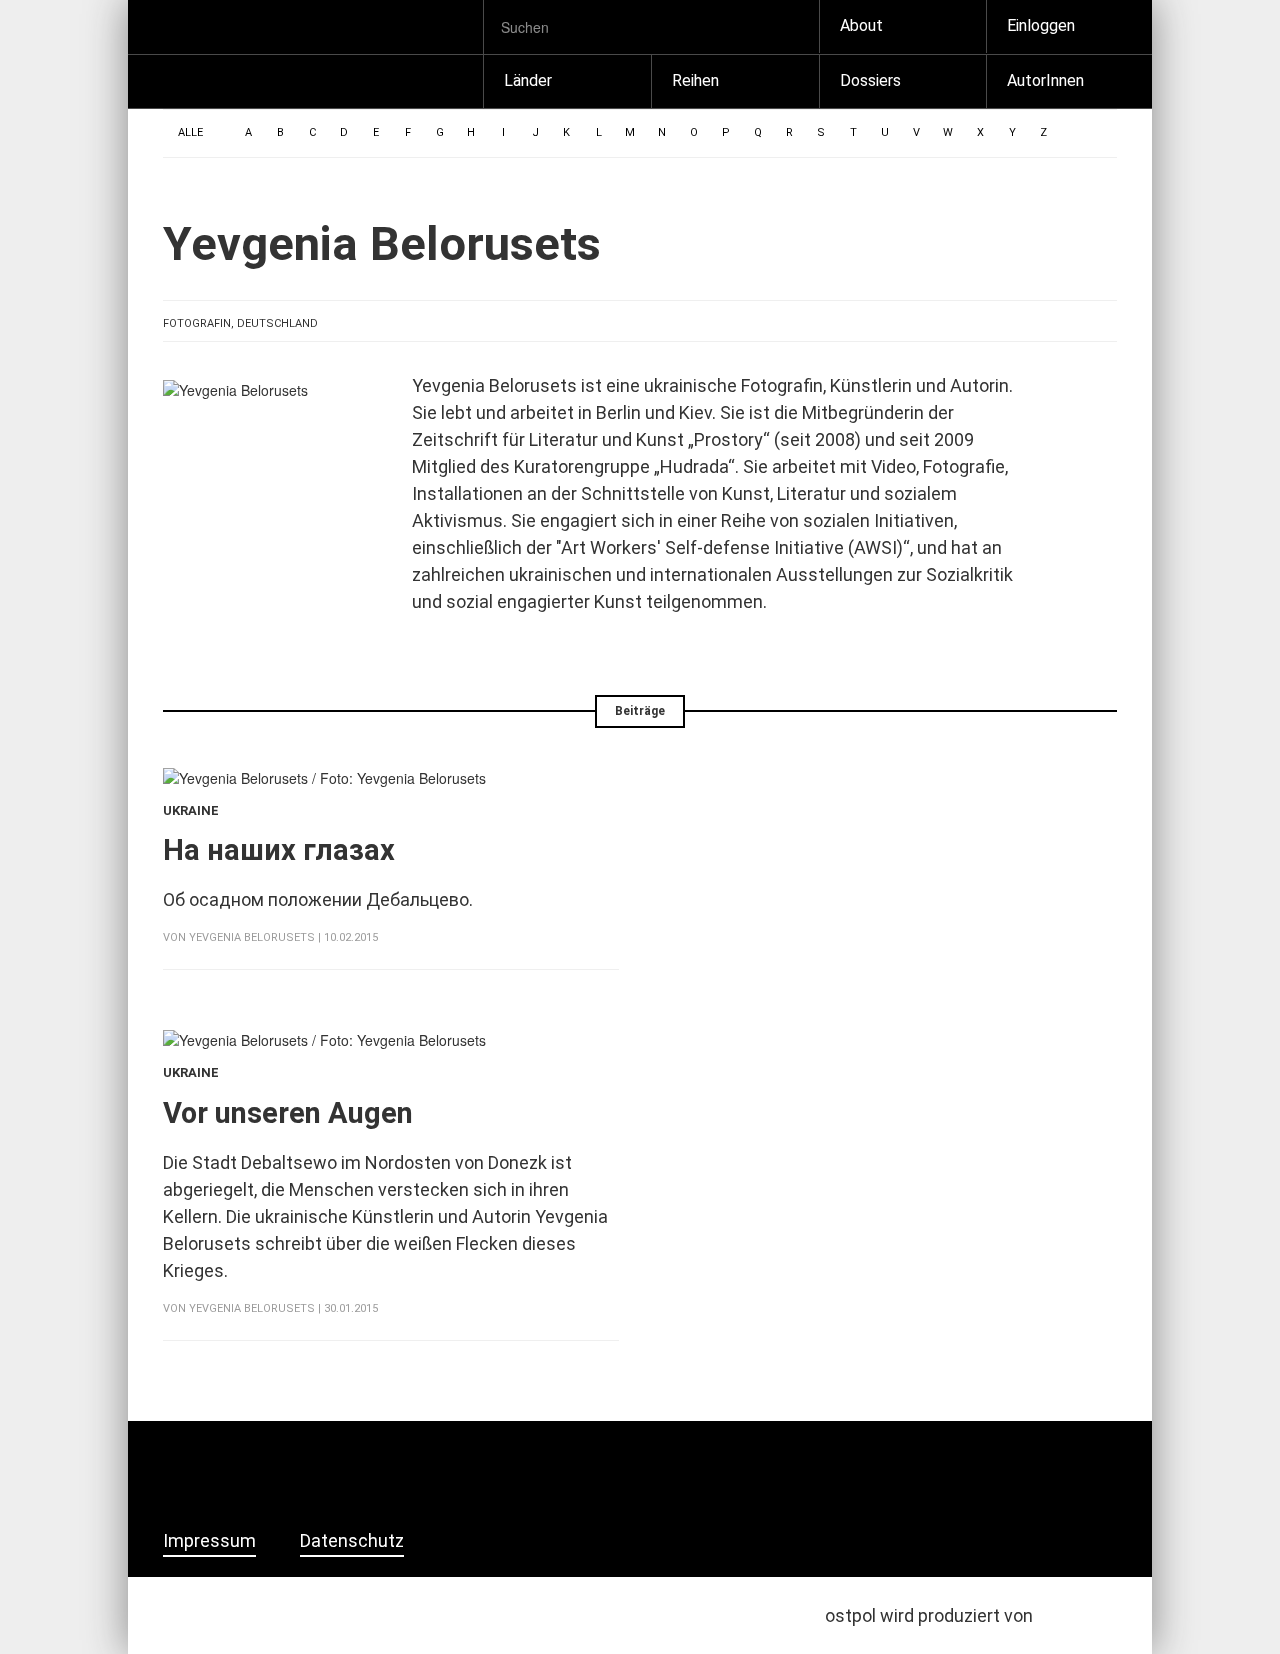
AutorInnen (1045, 80)
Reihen (695, 80)
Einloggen (1041, 25)
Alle (190, 132)
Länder (528, 80)
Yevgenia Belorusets (252, 937)
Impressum (209, 1541)
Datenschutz (352, 1541)
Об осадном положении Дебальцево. (320, 899)
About (861, 25)
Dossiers (870, 80)
